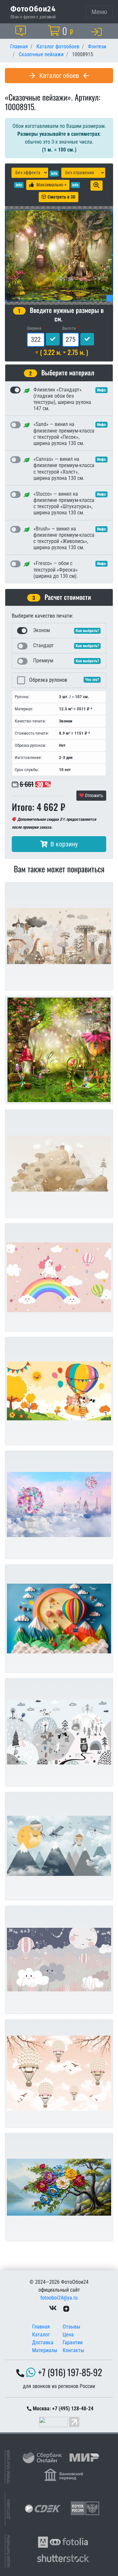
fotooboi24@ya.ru (59, 2298)
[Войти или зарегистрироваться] (98, 32)
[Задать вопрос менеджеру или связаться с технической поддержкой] (22, 31)
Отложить (94, 795)
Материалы (45, 2350)
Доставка (43, 2342)
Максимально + (51, 185)
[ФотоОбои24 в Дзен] (66, 2308)
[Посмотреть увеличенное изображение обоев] (97, 186)
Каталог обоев (59, 76)
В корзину (64, 844)
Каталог (41, 2335)
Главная (41, 2327)
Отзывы (71, 2327)
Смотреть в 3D (61, 197)
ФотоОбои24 (33, 9)
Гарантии (73, 2342)
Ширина (34, 328)
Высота (69, 328)
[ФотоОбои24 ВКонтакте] (53, 2308)
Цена (68, 2335)
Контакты (73, 2350)
